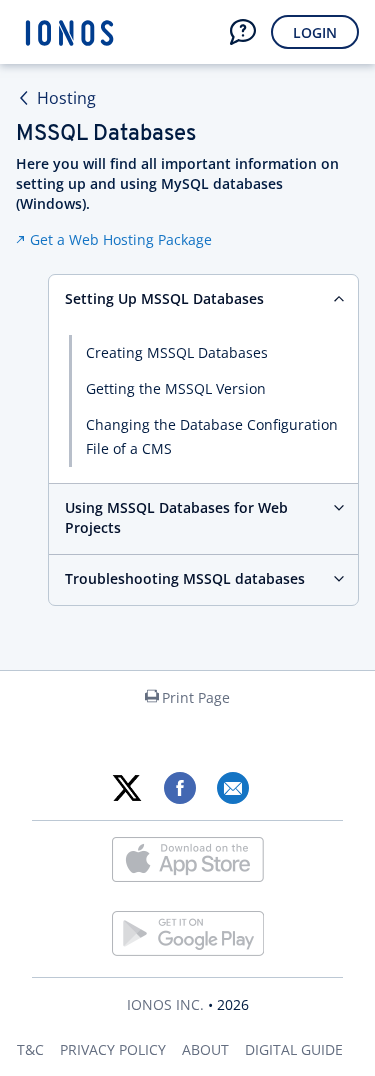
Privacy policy (113, 1049)
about (205, 1049)
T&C (30, 1049)
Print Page (196, 697)
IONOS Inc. (165, 1004)
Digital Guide (294, 1049)
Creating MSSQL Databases (177, 352)
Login (315, 32)
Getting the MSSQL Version (176, 388)
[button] (243, 32)
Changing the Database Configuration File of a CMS (212, 436)
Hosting (66, 98)
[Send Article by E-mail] (232, 788)
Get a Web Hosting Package (121, 239)
